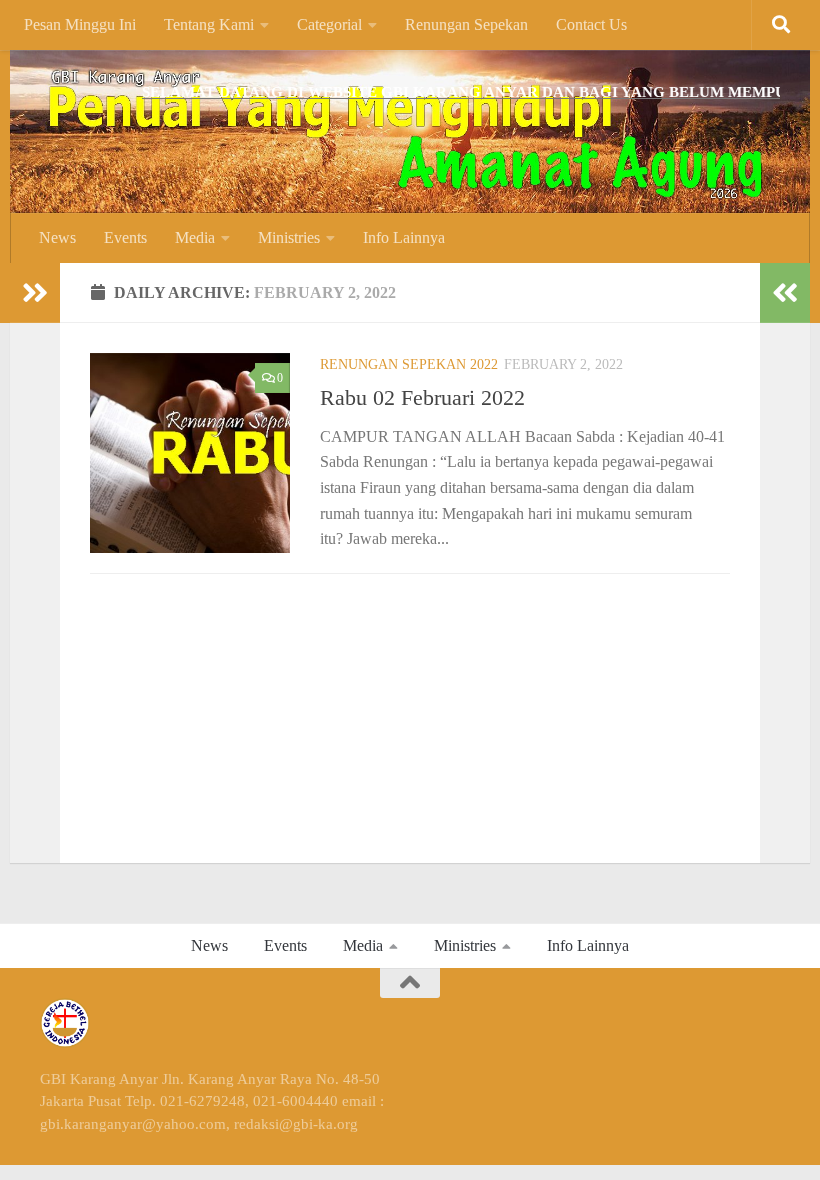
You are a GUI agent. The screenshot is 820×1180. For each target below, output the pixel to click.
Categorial (329, 24)
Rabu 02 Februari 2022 (422, 397)
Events (125, 237)
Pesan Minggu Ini (80, 24)
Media (195, 237)
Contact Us (591, 24)
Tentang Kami (209, 24)
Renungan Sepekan (466, 24)
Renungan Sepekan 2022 (409, 364)
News (57, 237)
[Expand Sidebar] (35, 293)
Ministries (289, 237)
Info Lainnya (404, 237)
